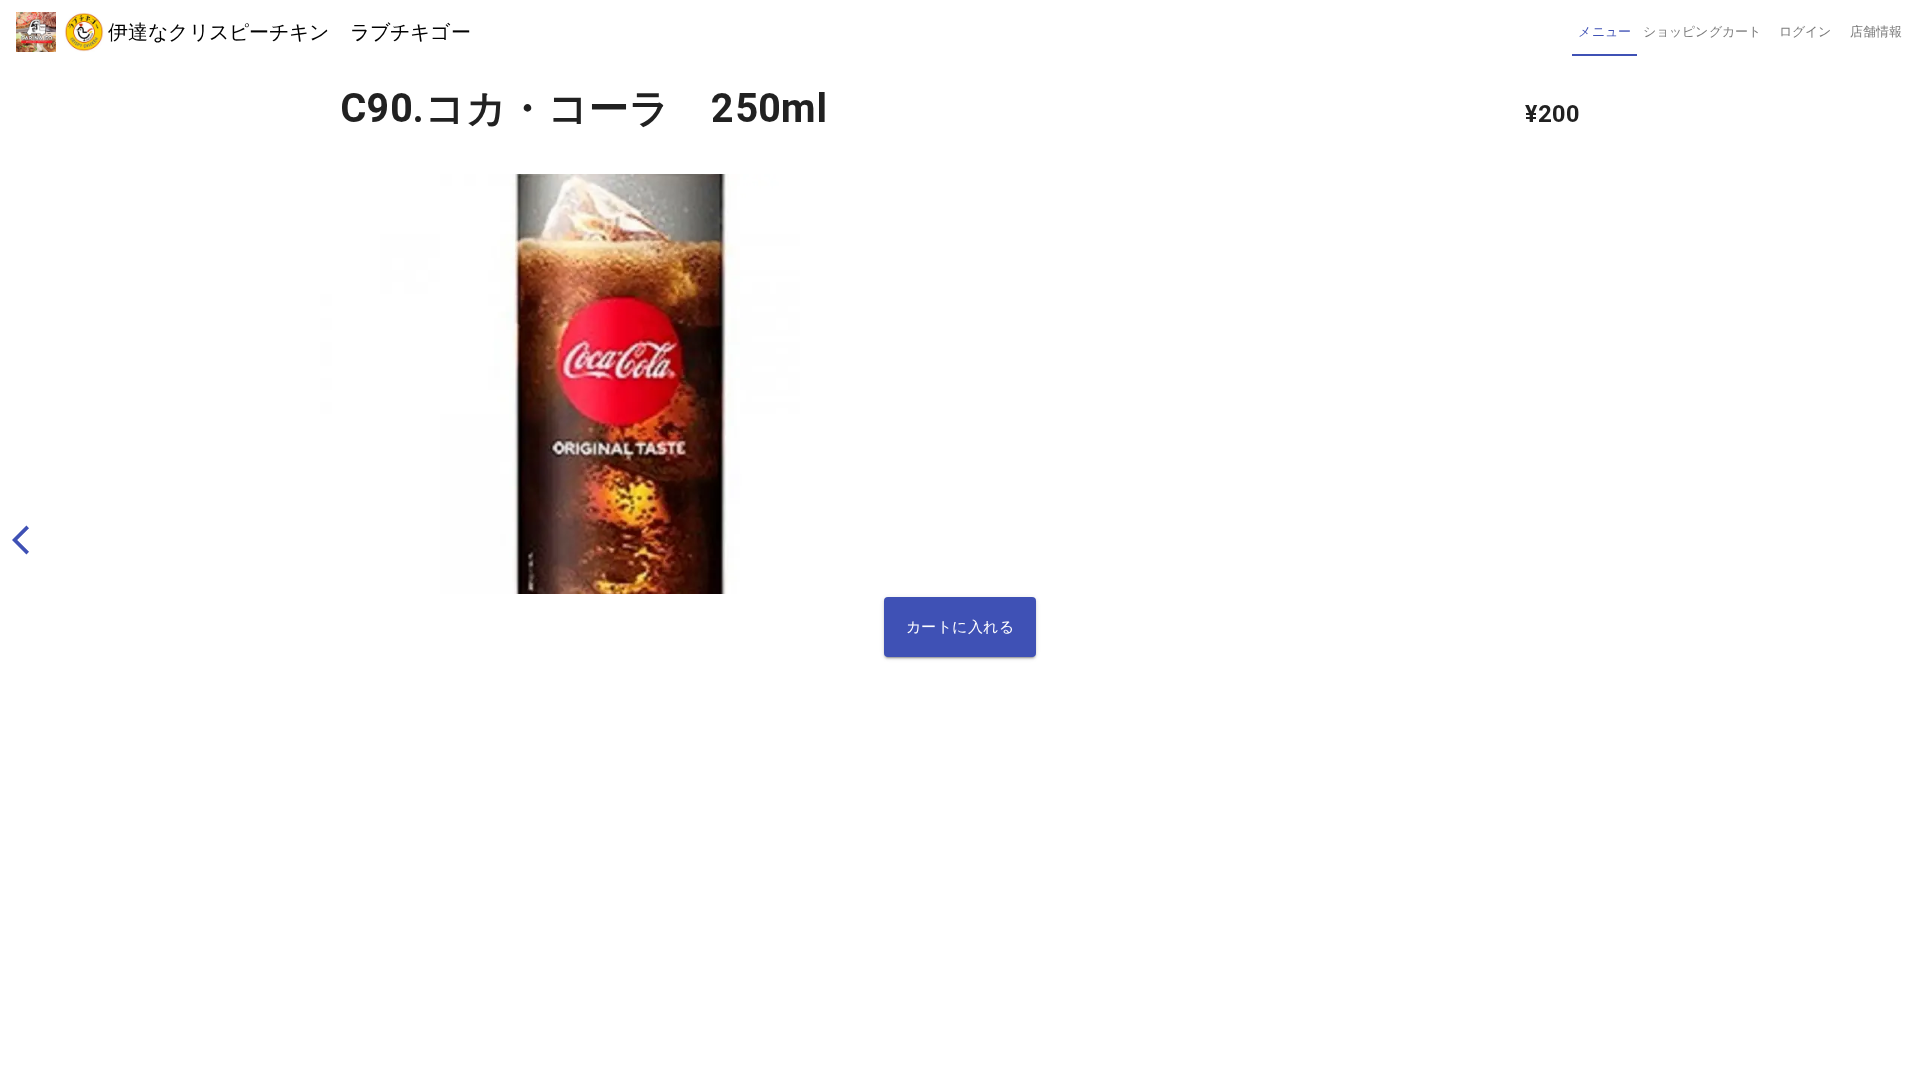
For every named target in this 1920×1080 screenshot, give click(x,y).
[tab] (1604, 32)
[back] (29, 540)
